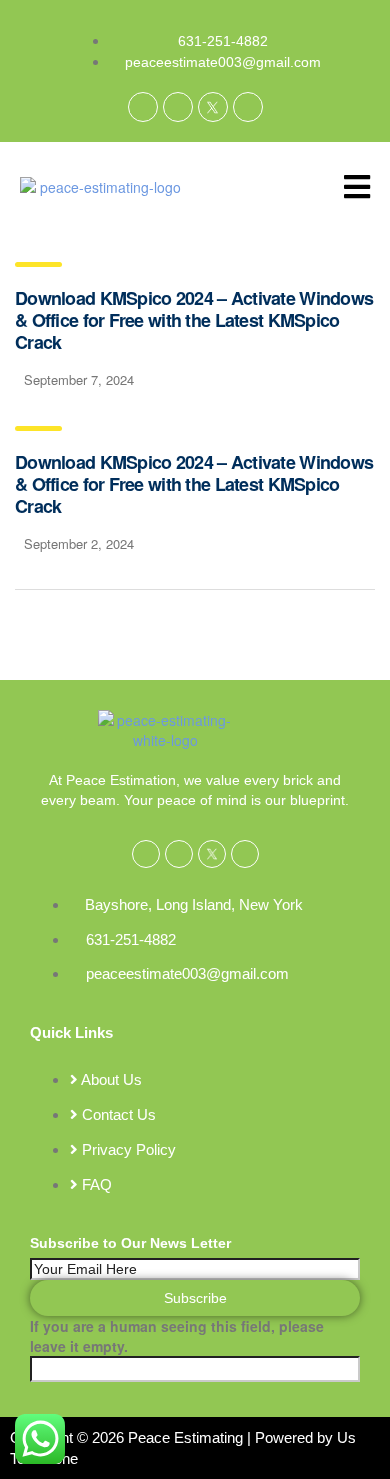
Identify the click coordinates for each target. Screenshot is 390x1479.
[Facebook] (143, 107)
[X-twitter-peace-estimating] (213, 107)
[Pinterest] (248, 107)
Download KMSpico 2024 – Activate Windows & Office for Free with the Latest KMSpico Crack (194, 320)
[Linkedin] (178, 107)
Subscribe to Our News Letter (130, 1243)
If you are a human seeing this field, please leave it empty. (177, 1336)
